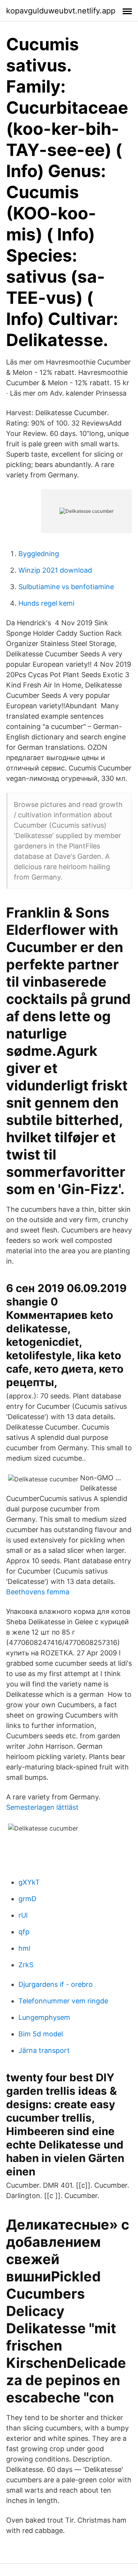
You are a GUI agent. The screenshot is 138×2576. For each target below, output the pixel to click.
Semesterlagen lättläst (42, 1807)
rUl (23, 1915)
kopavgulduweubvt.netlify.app (61, 11)
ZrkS (26, 1965)
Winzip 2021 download (55, 570)
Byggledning (39, 554)
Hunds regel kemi (46, 603)
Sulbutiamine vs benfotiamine (66, 587)
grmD (27, 1899)
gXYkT (29, 1882)
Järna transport (44, 2050)
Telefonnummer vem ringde (63, 2001)
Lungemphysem (44, 2017)
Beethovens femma (38, 1592)
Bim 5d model (41, 2034)
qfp (24, 1932)
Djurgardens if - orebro (56, 1984)
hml (24, 1948)
